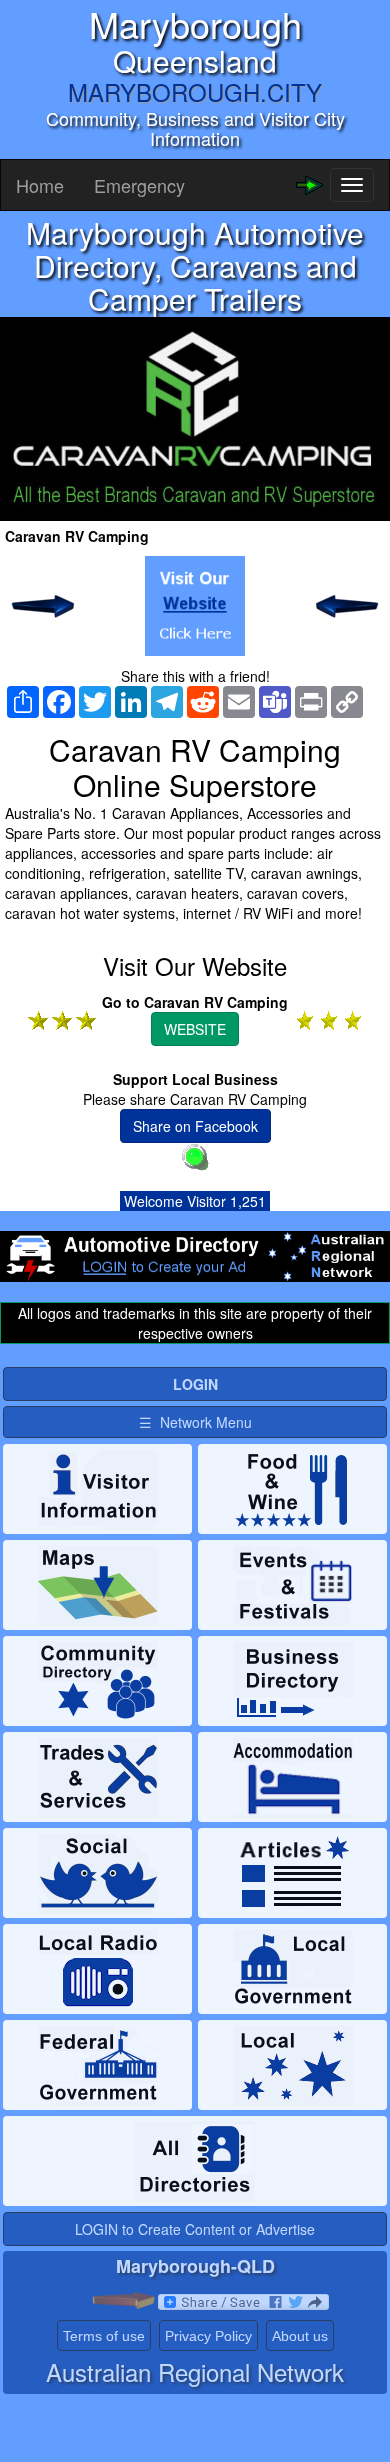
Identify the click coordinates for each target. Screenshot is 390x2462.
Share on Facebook (195, 1126)
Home (40, 185)
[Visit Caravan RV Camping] (195, 606)
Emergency (139, 185)
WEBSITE (195, 1029)
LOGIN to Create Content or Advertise (195, 2229)
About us (300, 2336)
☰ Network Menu (195, 1422)
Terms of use (104, 2336)
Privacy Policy (208, 2336)
